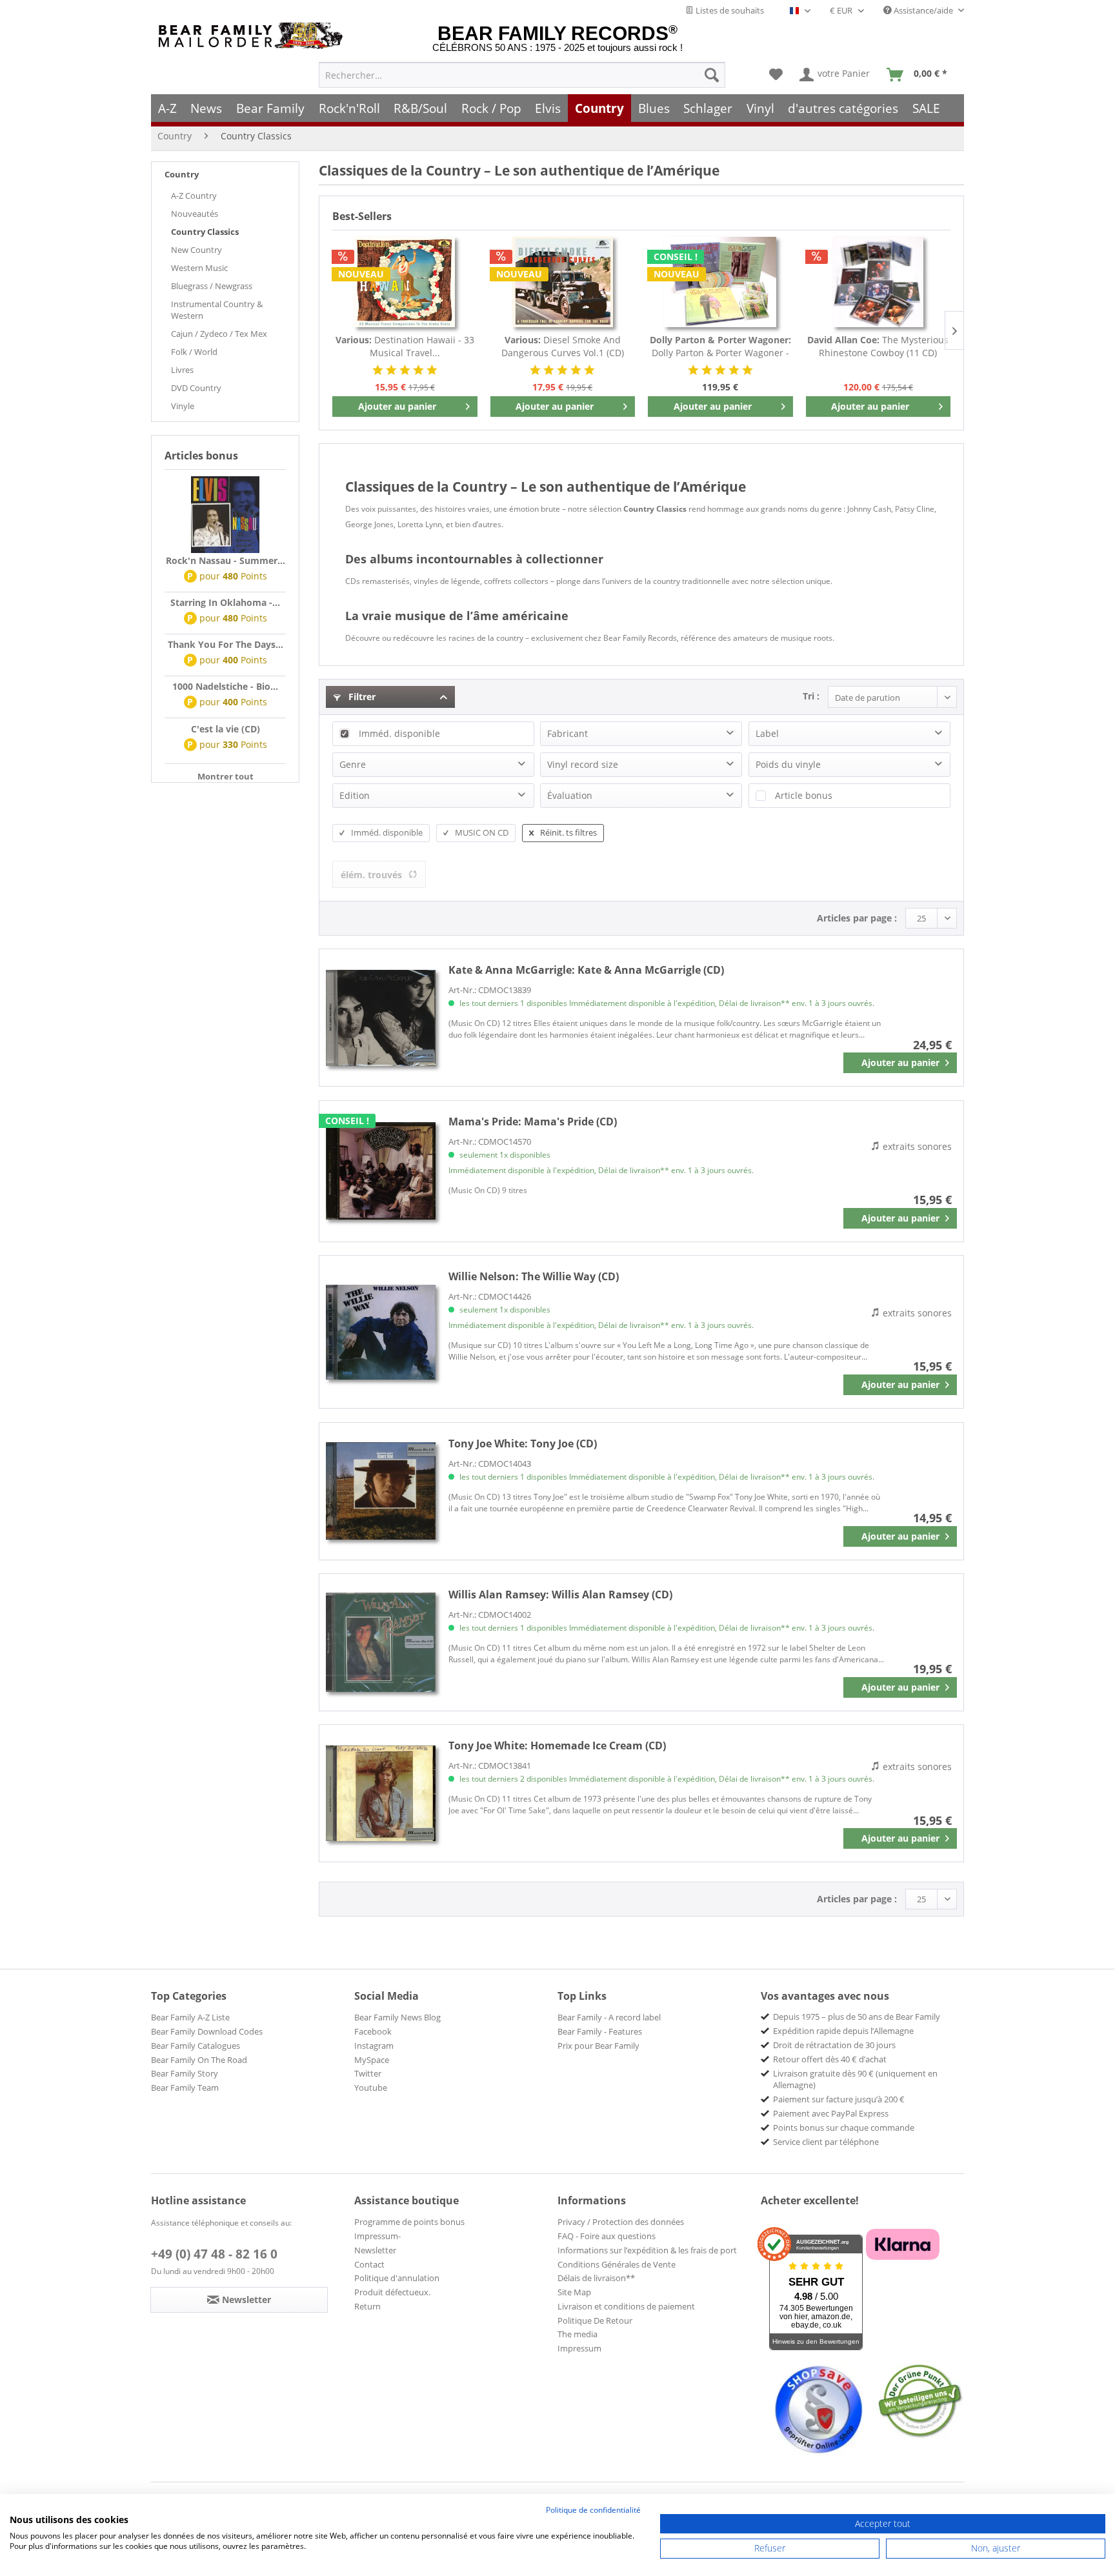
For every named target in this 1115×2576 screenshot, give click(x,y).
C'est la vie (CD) (226, 729)
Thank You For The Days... (226, 644)
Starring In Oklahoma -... (225, 602)
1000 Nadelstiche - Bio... (225, 686)
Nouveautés (195, 214)
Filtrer (361, 697)
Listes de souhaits (729, 10)
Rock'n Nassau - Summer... (226, 560)
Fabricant (568, 733)
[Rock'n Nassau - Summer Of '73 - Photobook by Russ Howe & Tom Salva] (225, 515)
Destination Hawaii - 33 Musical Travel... (405, 346)
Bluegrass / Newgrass (212, 286)
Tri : (811, 696)
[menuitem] (522, 75)
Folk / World (194, 352)
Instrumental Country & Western (217, 310)
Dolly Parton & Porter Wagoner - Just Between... (720, 347)
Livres (182, 370)
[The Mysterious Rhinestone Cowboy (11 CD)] (879, 282)
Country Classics (205, 232)
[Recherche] (712, 75)
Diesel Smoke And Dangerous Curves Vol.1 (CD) (563, 346)
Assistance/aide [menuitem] (923, 10)
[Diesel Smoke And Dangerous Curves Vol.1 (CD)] (563, 282)
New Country (196, 250)
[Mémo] (776, 75)
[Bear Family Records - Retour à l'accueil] (253, 36)
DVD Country (196, 388)
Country (182, 174)
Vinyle (183, 406)
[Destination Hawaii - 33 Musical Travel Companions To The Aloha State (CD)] (405, 282)
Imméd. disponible (399, 733)
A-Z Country (194, 196)
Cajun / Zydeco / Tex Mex (219, 334)
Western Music (199, 268)
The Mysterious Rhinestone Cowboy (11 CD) (878, 346)
